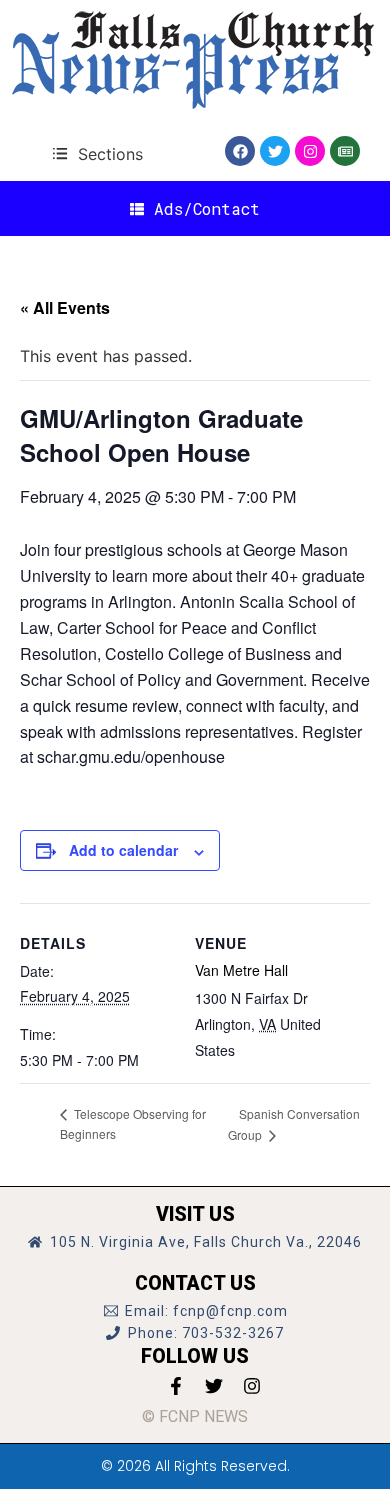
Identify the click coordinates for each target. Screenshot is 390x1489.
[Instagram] (310, 151)
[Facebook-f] (176, 1386)
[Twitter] (275, 151)
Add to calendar (123, 850)
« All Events (65, 307)
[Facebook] (240, 151)
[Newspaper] (345, 151)
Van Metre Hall (241, 970)
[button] (97, 153)
